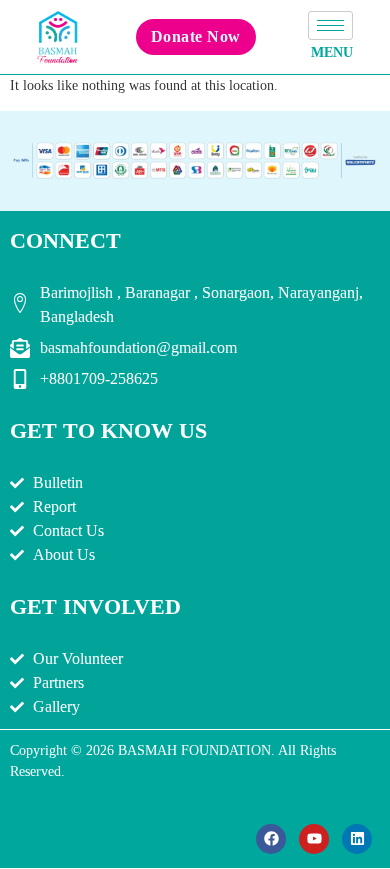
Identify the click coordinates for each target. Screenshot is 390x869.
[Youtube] (314, 839)
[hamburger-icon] (330, 25)
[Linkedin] (357, 839)
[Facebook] (271, 839)
